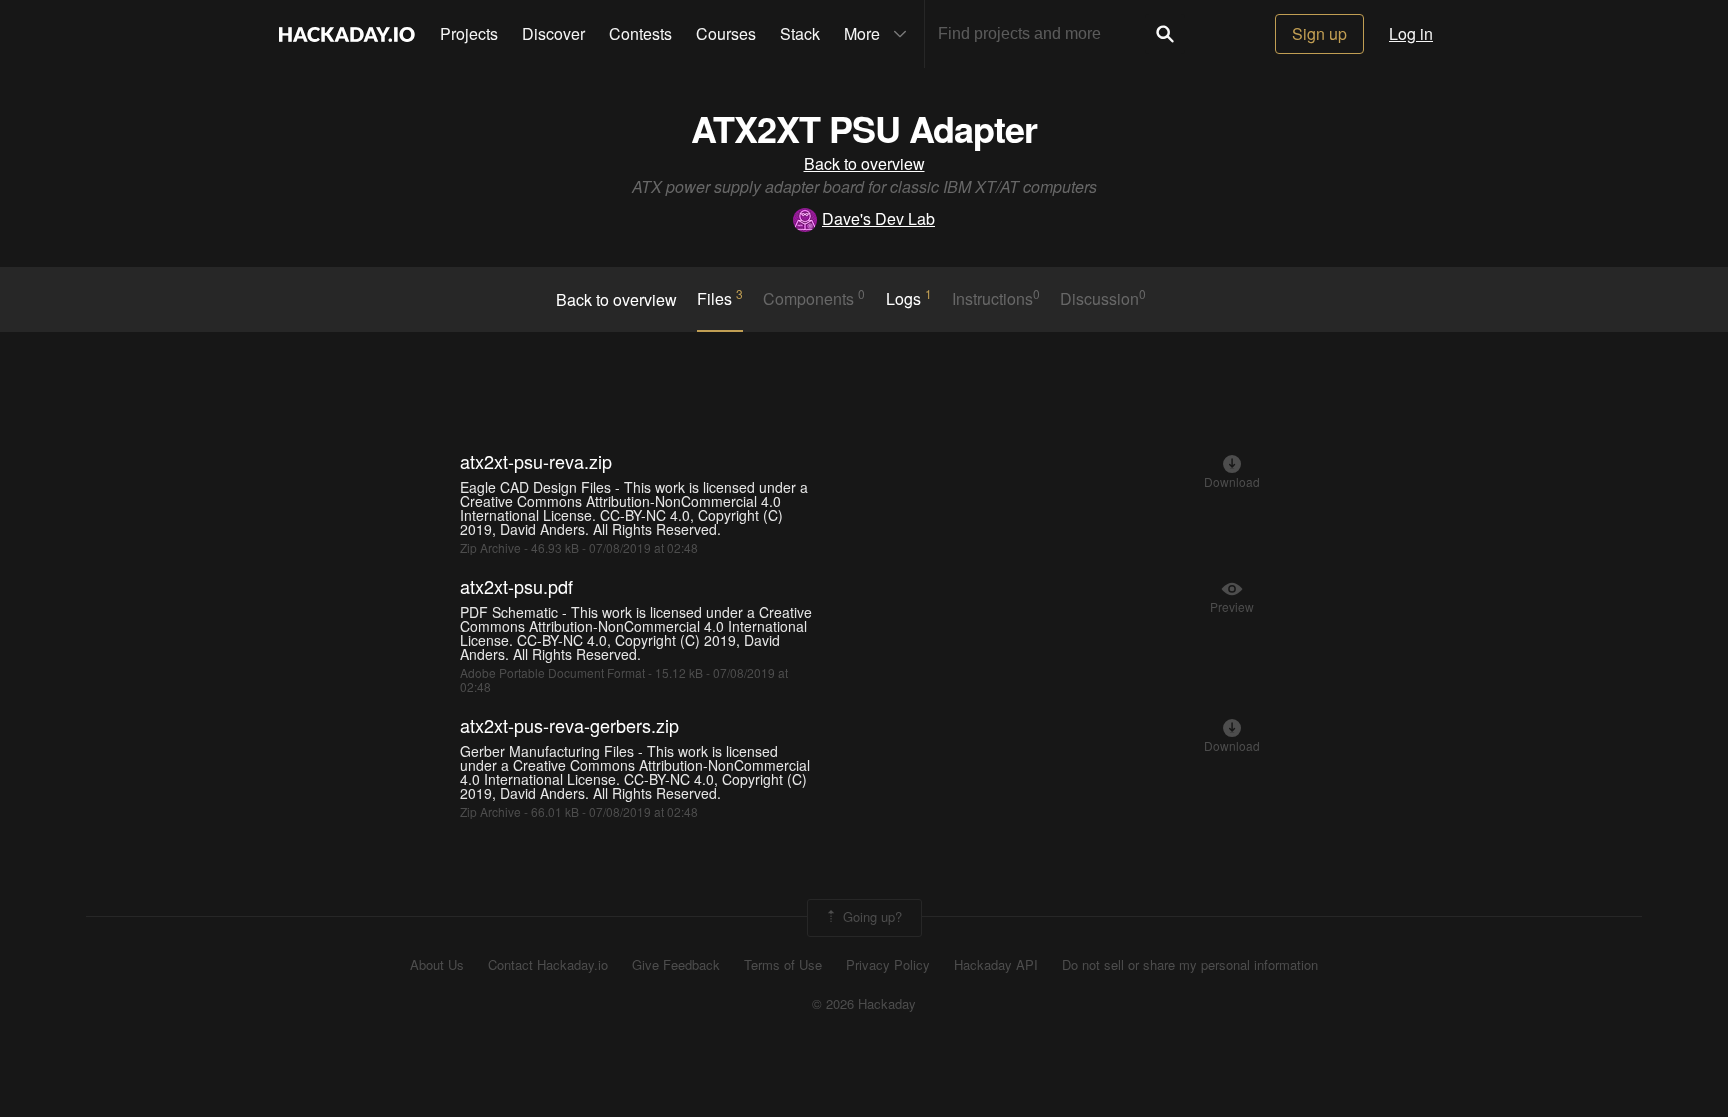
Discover (553, 33)
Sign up (1319, 33)
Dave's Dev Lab (878, 218)
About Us (437, 965)
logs (909, 298)
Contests (640, 33)
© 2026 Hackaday (864, 1004)
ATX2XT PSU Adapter (864, 128)
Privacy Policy (888, 965)
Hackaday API (996, 965)
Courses (726, 33)
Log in (1411, 33)
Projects (469, 33)
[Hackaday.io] (347, 34)
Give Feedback (676, 965)
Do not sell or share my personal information (1190, 965)
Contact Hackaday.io (548, 965)
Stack (800, 33)
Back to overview (864, 163)
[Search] (1165, 34)
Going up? (870, 916)
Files (720, 298)
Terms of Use (783, 965)
